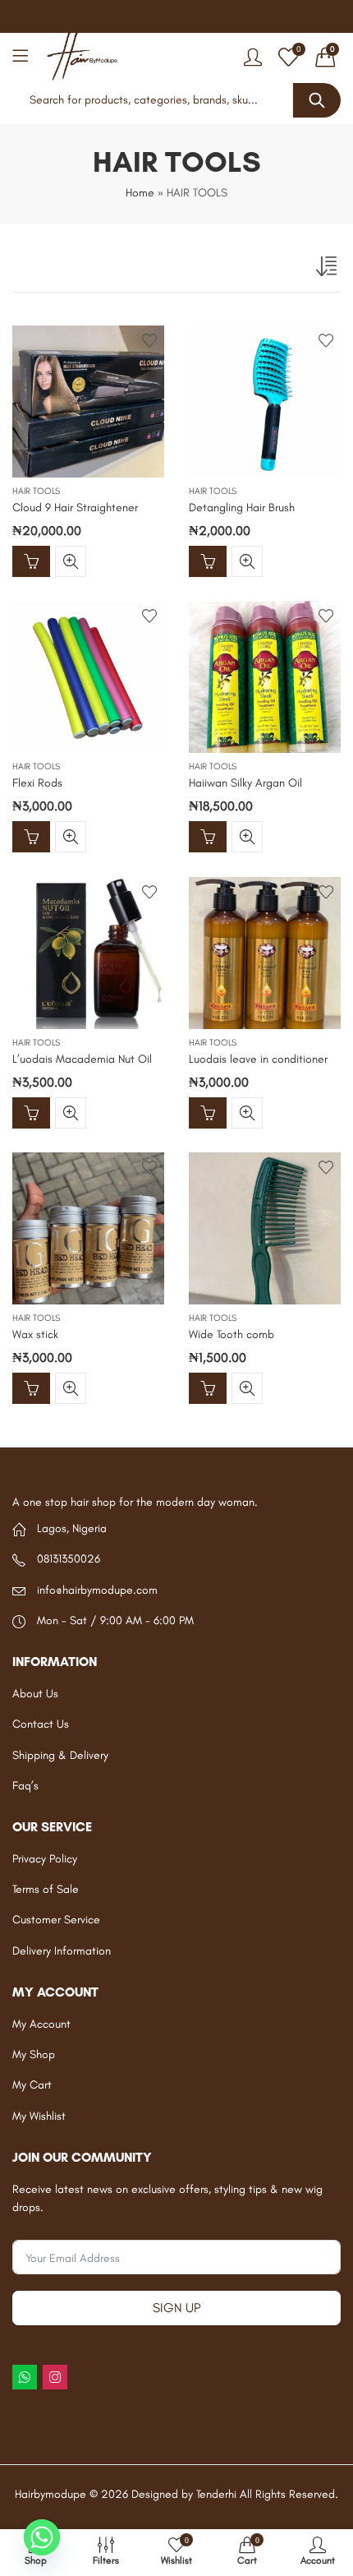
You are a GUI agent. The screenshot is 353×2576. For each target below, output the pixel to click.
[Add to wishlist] (149, 340)
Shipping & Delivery (60, 1755)
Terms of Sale (46, 1889)
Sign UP (176, 2308)
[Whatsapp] (42, 2537)
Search (317, 100)
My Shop (34, 2054)
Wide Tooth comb (232, 1335)
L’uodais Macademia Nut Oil (82, 1059)
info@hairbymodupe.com (97, 1590)
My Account (41, 2024)
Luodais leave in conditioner (258, 1059)
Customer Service (56, 1920)
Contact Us (41, 1724)
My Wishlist (39, 2116)
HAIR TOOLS (36, 491)
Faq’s (25, 1786)
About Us (35, 1694)
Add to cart (31, 561)
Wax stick (35, 1335)
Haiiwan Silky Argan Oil (245, 784)
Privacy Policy (45, 1859)
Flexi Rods (37, 784)
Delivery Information (62, 1951)
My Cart (32, 2085)
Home (140, 193)
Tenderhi (216, 2494)
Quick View (71, 561)
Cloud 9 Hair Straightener (75, 508)
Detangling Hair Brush (242, 508)
